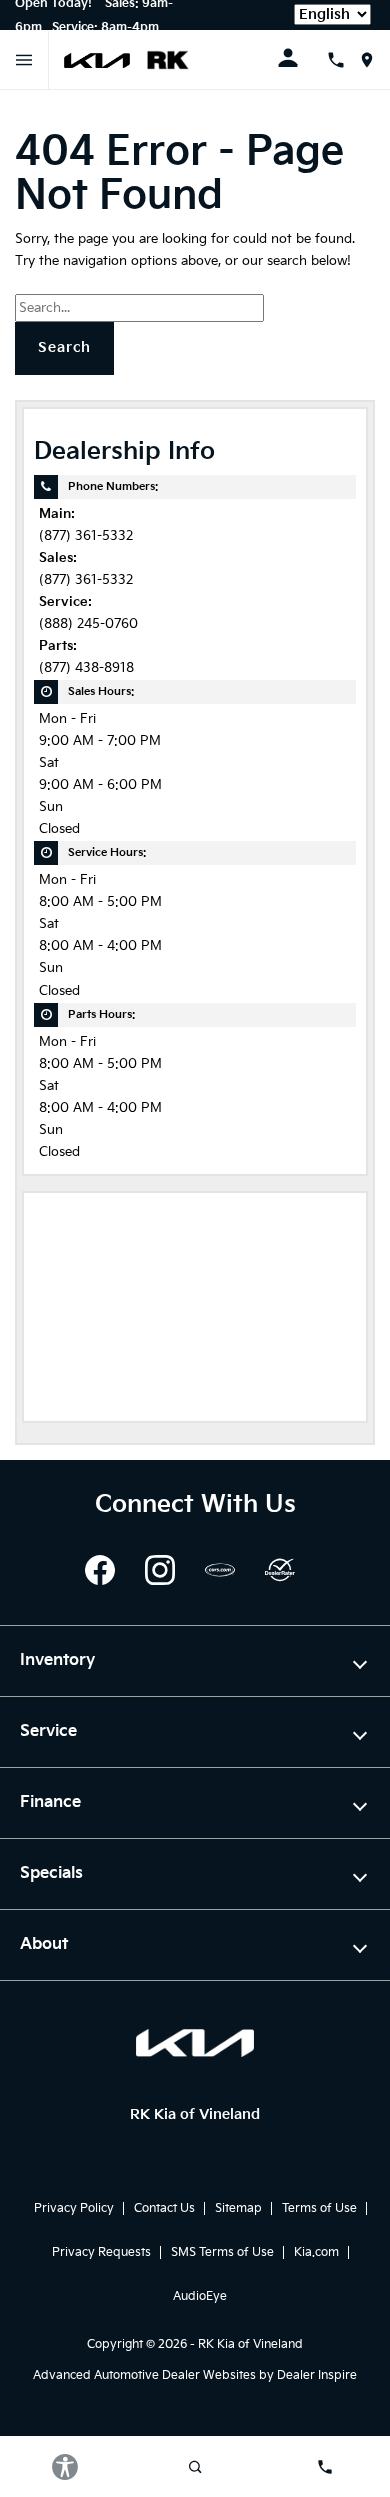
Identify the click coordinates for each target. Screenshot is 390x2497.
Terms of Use (319, 2208)
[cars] (220, 1570)
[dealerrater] (280, 1570)
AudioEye (200, 2296)
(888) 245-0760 (88, 624)
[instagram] (160, 1570)
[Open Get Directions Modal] (374, 60)
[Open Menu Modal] (24, 60)
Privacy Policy (74, 2208)
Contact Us (164, 2208)
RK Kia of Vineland (250, 2344)
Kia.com (316, 2252)
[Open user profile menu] (302, 58)
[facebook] (100, 1570)
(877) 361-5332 (86, 536)
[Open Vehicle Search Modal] (195, 2467)
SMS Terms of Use (222, 2252)
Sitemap (238, 2208)
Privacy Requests (101, 2252)
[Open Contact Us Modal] (343, 60)
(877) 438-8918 (86, 668)
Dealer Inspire (317, 2375)
